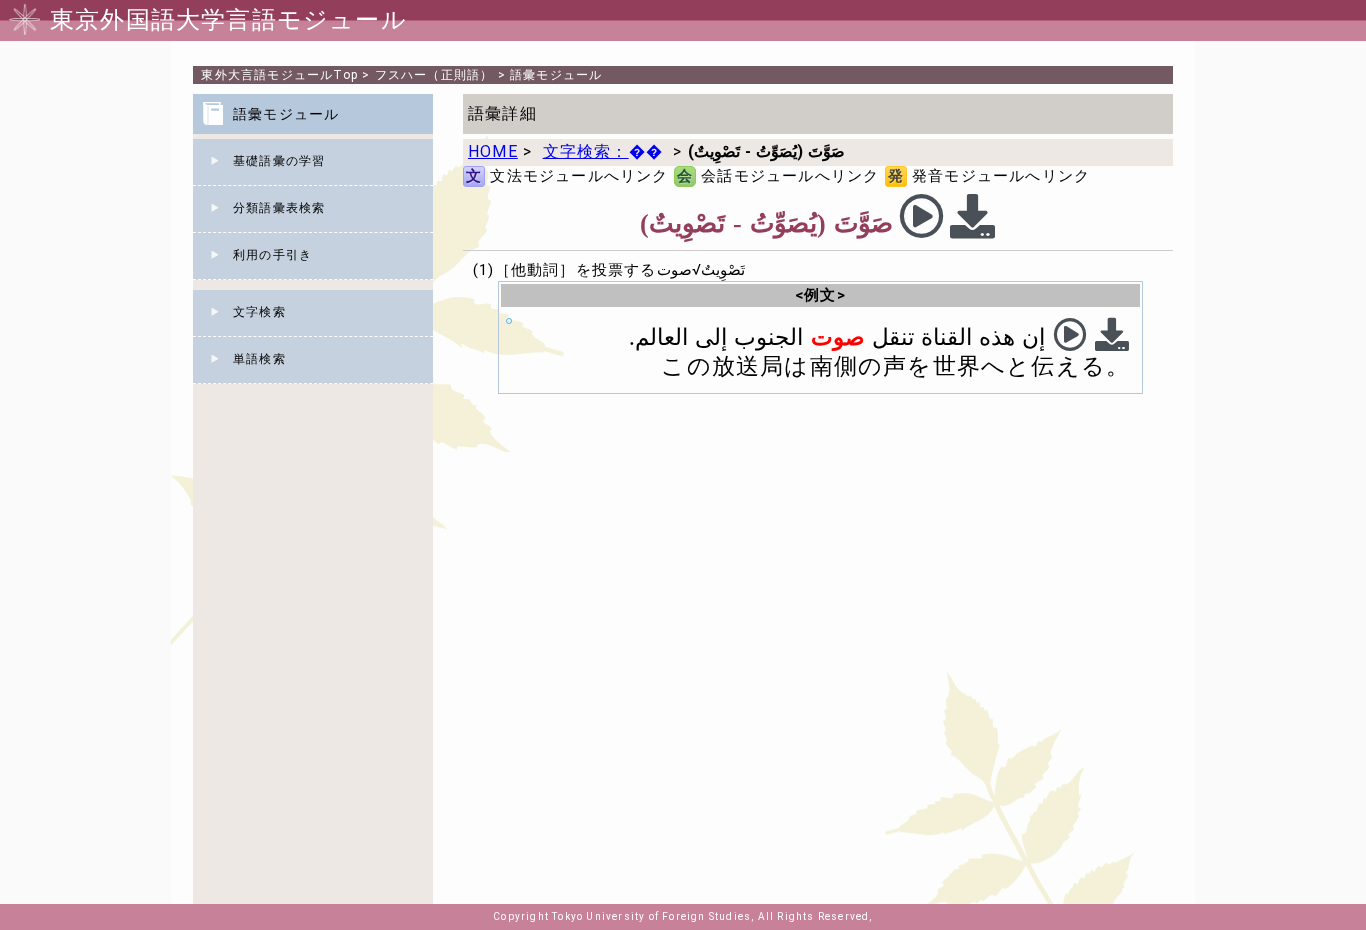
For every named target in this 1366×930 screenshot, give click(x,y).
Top (279, 75)
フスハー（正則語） (434, 75)
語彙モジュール (556, 75)
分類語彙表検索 (279, 208)
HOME (493, 151)
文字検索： (603, 151)
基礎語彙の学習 (279, 161)
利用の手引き (272, 255)
